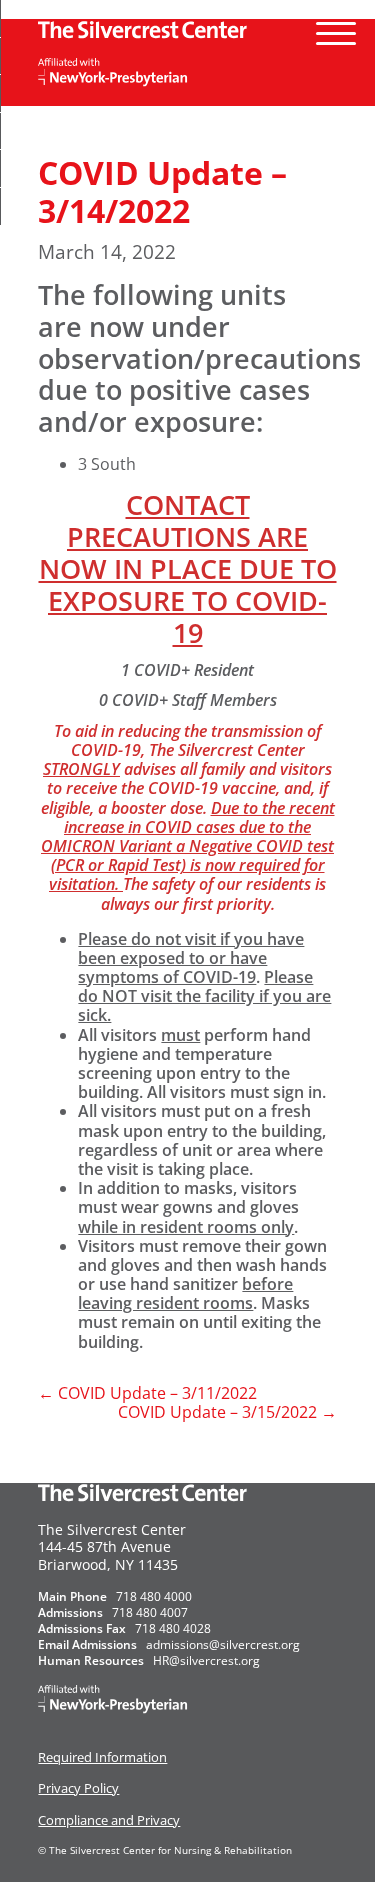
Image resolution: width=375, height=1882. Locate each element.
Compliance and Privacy (109, 1820)
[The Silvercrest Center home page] (187, 28)
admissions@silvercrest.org (223, 1644)
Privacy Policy (78, 1788)
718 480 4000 (154, 1596)
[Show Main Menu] (336, 26)
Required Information (102, 1757)
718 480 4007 (150, 1612)
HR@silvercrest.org (206, 1660)
